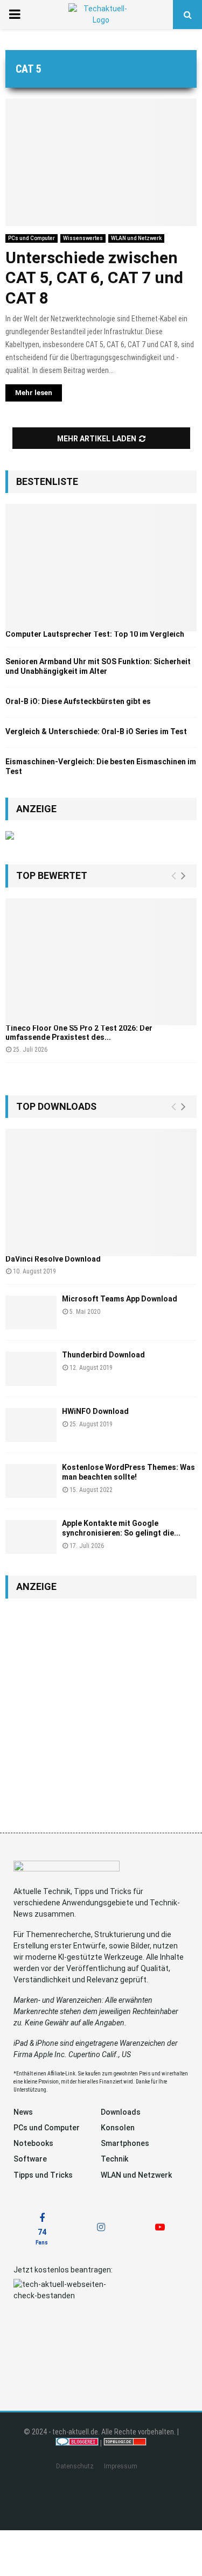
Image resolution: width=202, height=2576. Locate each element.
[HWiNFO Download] (31, 1425)
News (23, 2112)
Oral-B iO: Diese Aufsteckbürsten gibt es (78, 701)
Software (30, 2159)
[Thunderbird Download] (31, 1368)
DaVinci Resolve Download (53, 1259)
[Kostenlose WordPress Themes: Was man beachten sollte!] (31, 1481)
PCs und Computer (32, 238)
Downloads (121, 2112)
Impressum (121, 2466)
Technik (114, 2159)
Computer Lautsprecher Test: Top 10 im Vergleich (95, 634)
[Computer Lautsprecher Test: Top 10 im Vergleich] (101, 568)
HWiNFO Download (95, 1411)
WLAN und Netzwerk (136, 238)
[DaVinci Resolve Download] (101, 1192)
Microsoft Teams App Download (120, 1299)
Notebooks (33, 2143)
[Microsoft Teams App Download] (31, 1312)
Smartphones (125, 2143)
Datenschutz (75, 2466)
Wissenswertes (83, 238)
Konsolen (118, 2128)
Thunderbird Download (103, 1355)
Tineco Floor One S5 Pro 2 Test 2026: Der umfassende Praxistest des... (79, 1033)
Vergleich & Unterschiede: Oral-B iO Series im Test (96, 731)
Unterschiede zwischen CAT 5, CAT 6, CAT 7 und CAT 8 (94, 278)
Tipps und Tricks (43, 2175)
